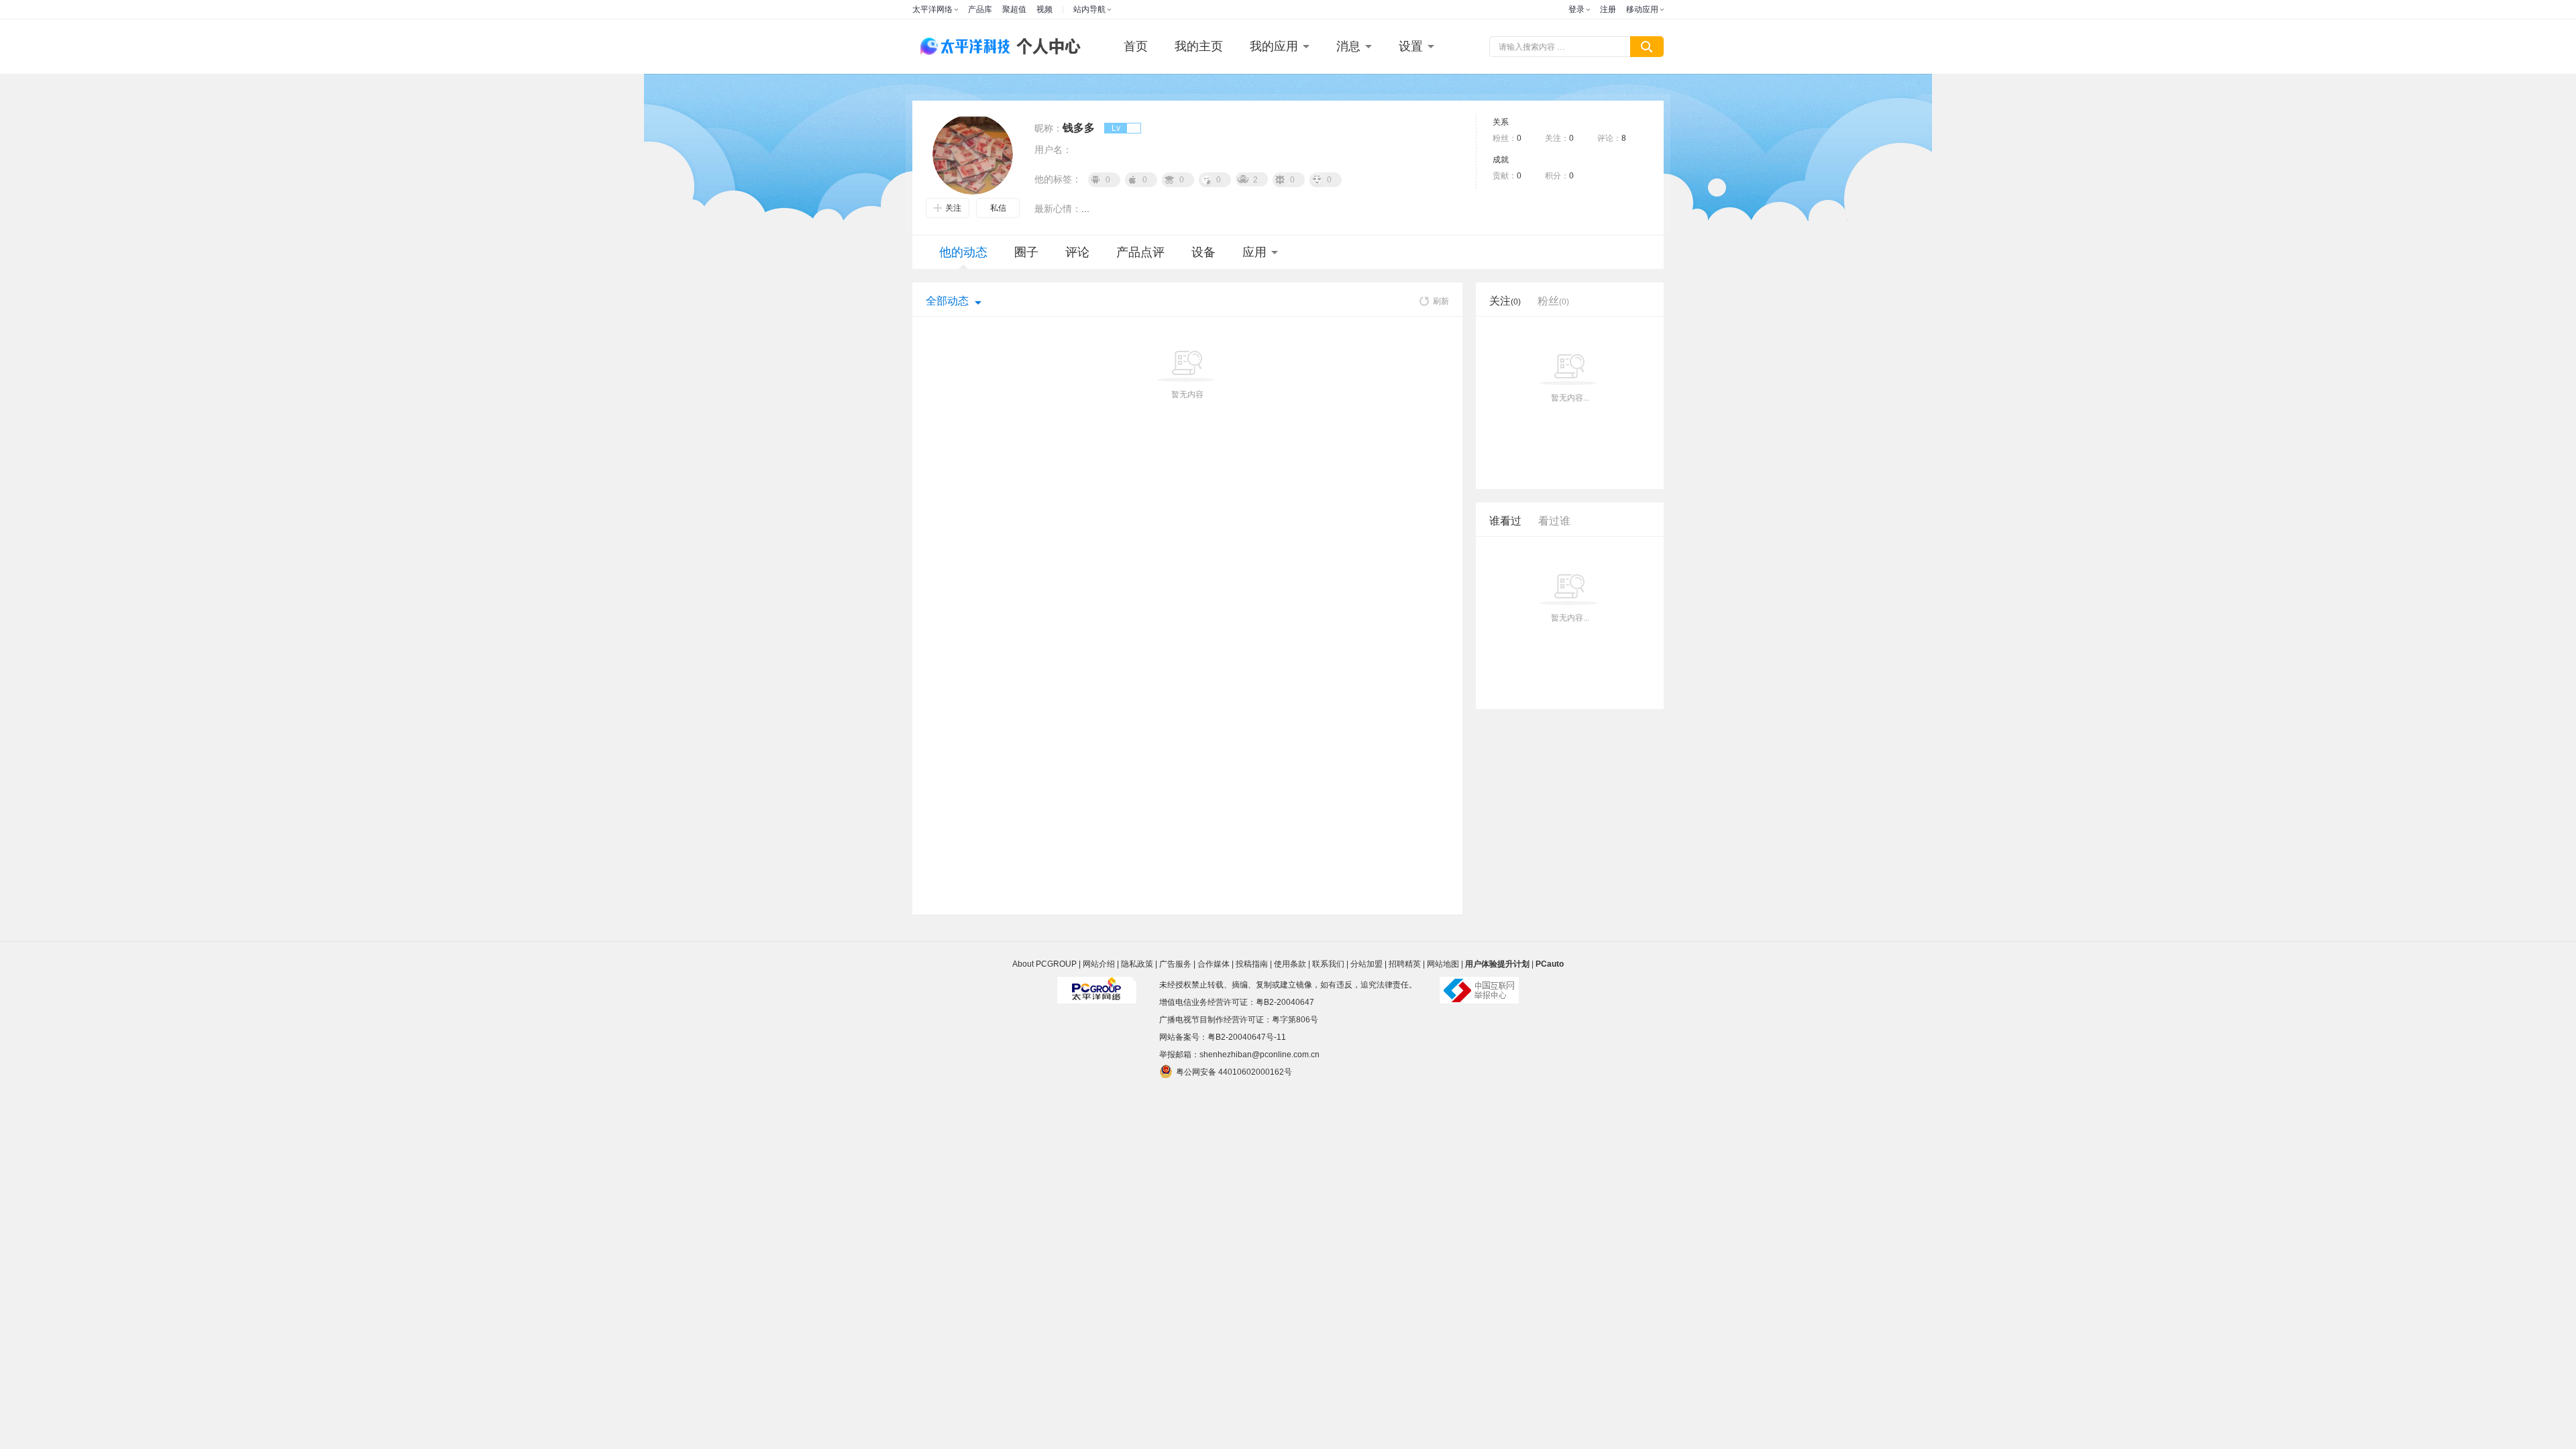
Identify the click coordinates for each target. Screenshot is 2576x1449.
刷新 (1441, 301)
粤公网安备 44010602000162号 (1234, 1072)
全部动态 (947, 301)
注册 (1608, 9)
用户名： (1053, 150)
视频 (1044, 9)
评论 (1077, 252)
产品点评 (1140, 252)
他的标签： (1058, 179)
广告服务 (1175, 964)
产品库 (980, 9)
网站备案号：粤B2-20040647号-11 (1223, 1037)
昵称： (1049, 128)
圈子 (1026, 252)
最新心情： (1058, 209)
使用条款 (1290, 964)
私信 (998, 208)
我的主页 (1199, 46)
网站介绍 (1099, 964)
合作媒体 (1214, 964)
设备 (1203, 252)
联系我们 (1328, 964)
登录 (1576, 9)
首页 (1136, 46)
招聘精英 (1405, 964)
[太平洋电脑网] (959, 47)
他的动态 (963, 252)
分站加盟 (1366, 964)
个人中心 (1045, 47)
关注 (953, 208)
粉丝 (1553, 301)
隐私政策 (1137, 964)
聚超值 (1014, 9)
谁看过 (1505, 521)
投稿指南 (1252, 964)
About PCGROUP (1044, 964)
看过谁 (1554, 521)
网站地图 (1443, 964)
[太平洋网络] (1097, 985)
